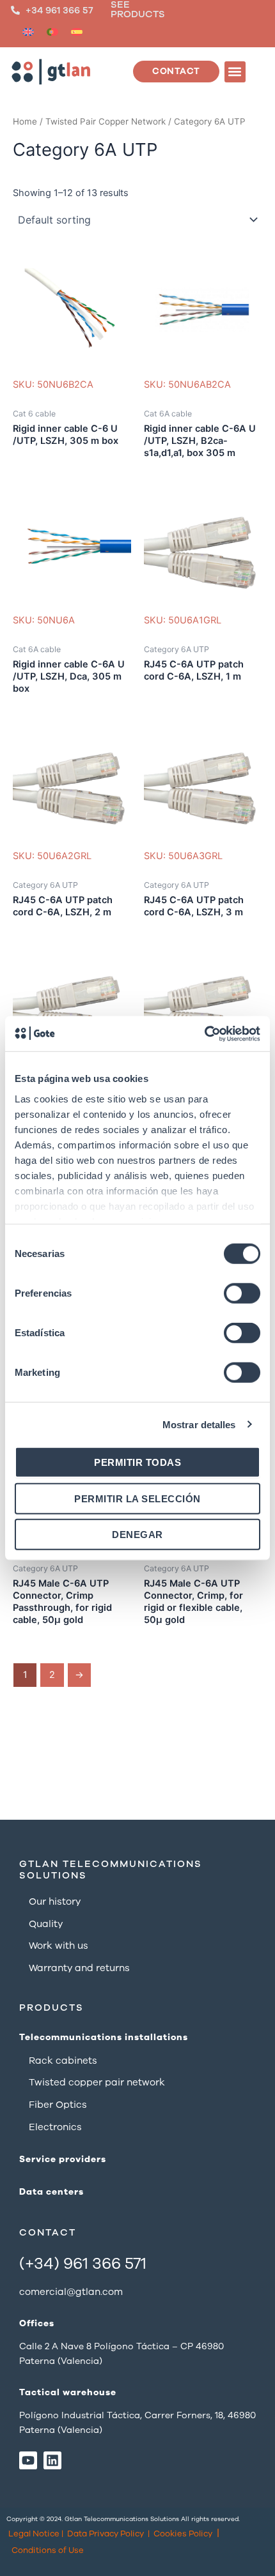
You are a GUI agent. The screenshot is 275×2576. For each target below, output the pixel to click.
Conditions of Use (48, 2550)
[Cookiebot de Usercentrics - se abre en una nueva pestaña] (204, 1033)
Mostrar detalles (199, 1424)
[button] (235, 72)
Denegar (137, 1535)
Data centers (51, 2192)
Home (25, 121)
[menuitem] (28, 32)
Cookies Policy (183, 2534)
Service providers (63, 2159)
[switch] (242, 1293)
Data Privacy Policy (106, 2534)
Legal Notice (34, 2534)
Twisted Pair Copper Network (106, 121)
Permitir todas (137, 1462)
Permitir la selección (137, 1498)
